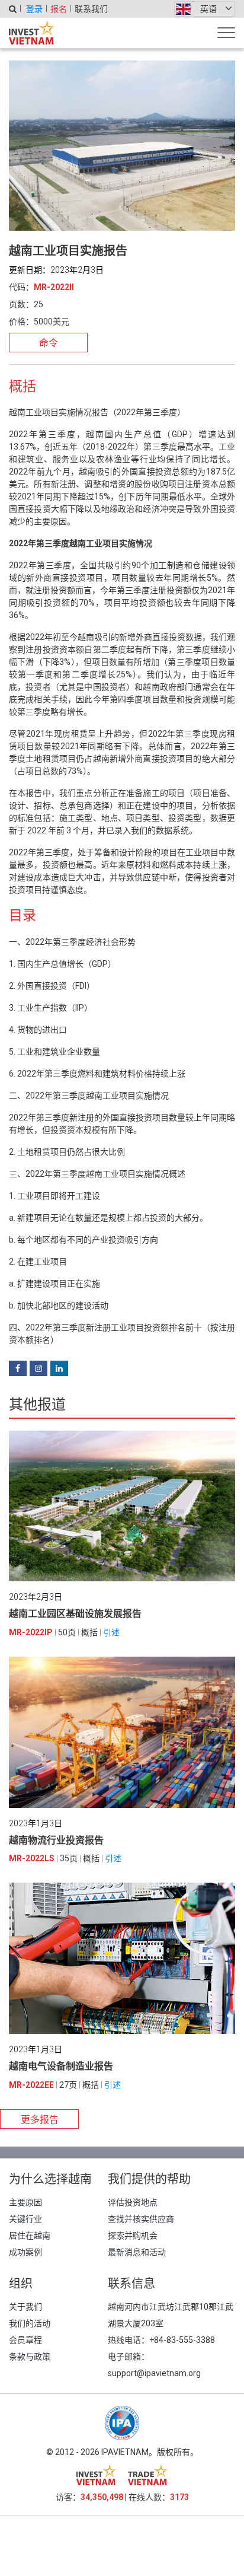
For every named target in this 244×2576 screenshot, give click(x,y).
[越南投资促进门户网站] (32, 33)
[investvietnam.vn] (96, 2475)
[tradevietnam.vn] (148, 2475)
